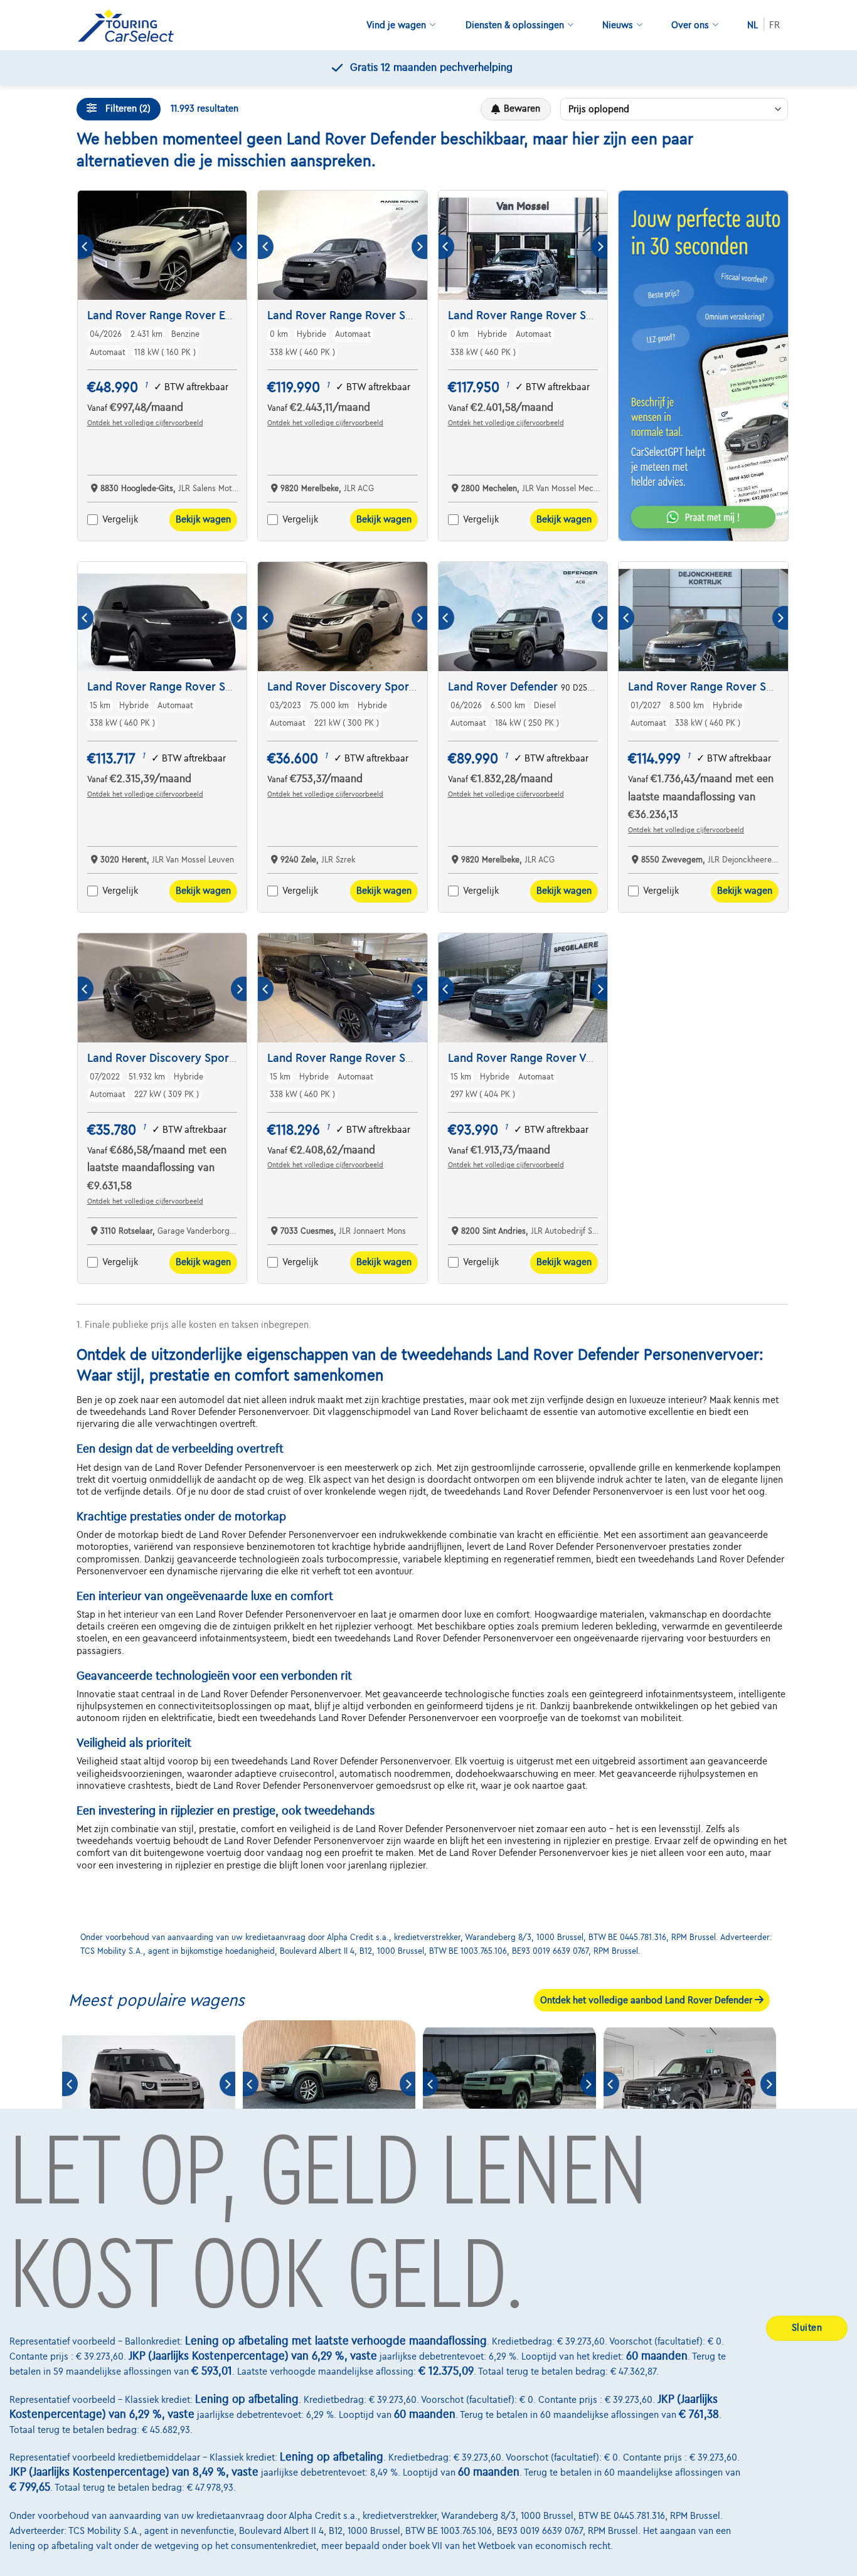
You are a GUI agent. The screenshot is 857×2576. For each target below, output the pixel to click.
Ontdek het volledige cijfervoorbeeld (145, 423)
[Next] (239, 247)
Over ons (690, 25)
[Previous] (86, 247)
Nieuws (618, 25)
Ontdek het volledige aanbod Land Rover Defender (647, 2000)
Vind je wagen (396, 25)
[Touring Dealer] (130, 25)
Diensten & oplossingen (515, 25)
